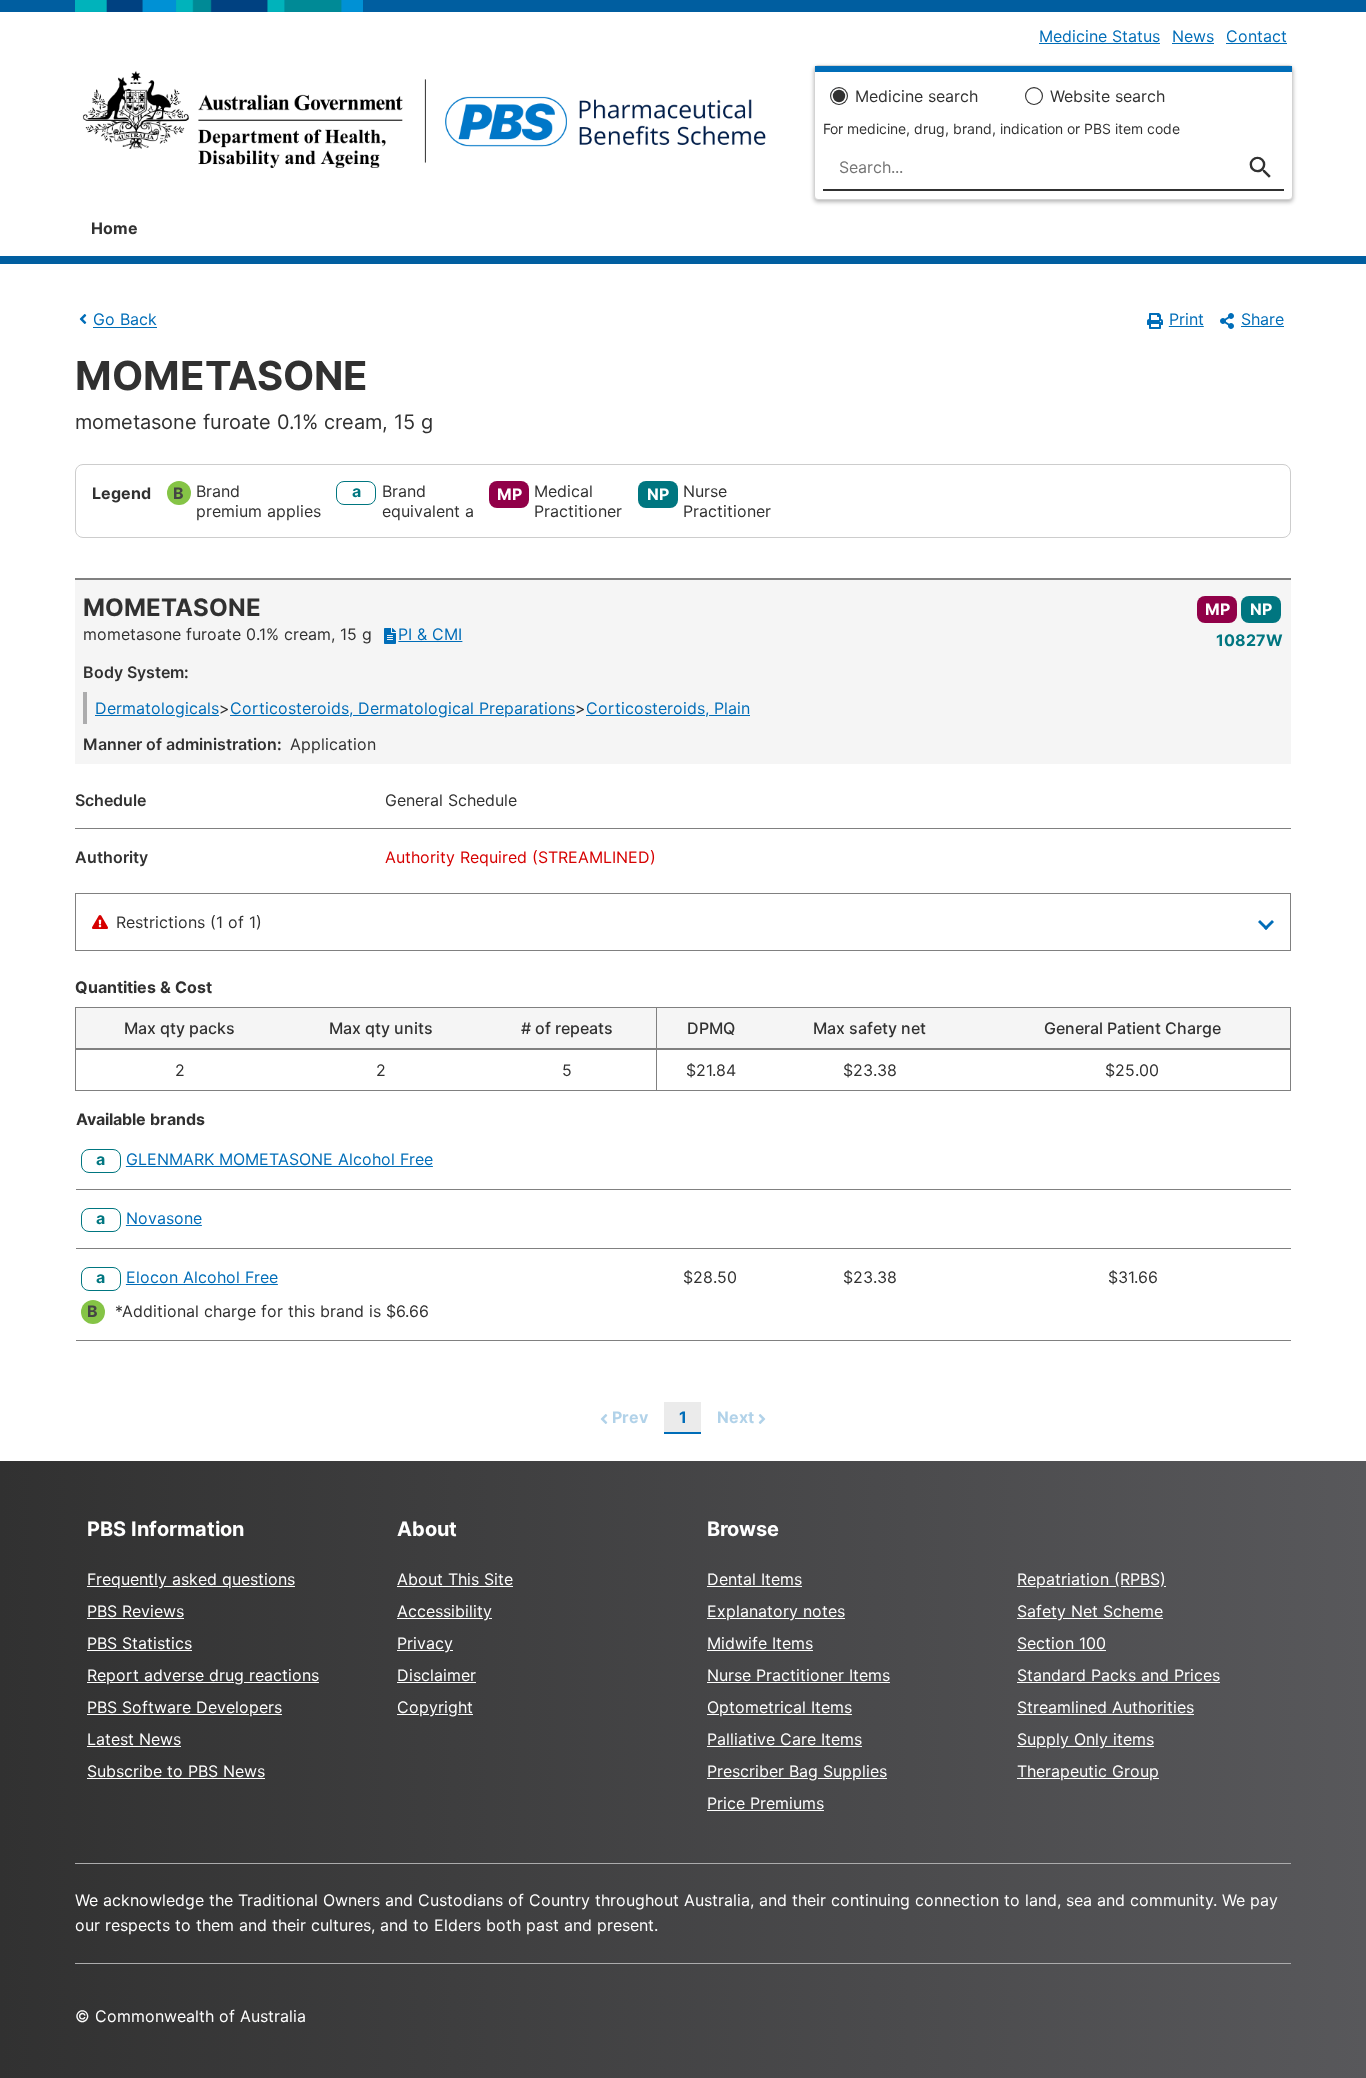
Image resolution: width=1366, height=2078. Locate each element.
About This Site (455, 1579)
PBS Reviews (135, 1611)
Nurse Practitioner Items (798, 1675)
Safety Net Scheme (1090, 1611)
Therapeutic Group (1088, 1771)
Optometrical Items (779, 1707)
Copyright (435, 1707)
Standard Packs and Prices (1118, 1675)
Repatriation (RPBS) (1091, 1579)
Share (1262, 319)
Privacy (425, 1643)
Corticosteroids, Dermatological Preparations (402, 708)
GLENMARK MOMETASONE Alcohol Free (279, 1159)
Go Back (125, 320)
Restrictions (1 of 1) (189, 922)
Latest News (134, 1739)
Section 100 (1061, 1643)
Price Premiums (765, 1803)
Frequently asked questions (191, 1579)
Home (114, 228)
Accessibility (444, 1611)
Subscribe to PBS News (176, 1771)
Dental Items (754, 1579)
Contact (1256, 36)
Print (1186, 319)
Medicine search (916, 96)
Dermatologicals (157, 708)
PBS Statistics (139, 1643)
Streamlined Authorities (1105, 1707)
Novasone (164, 1218)
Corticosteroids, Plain (668, 708)
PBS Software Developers (184, 1707)
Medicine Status (1099, 36)
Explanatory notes (776, 1611)
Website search (1107, 96)
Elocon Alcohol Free (202, 1277)
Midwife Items (760, 1643)
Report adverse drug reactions (203, 1675)
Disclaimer (436, 1675)
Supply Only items (1085, 1739)
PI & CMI (430, 634)
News (1193, 36)
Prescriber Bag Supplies (797, 1771)
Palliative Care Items (784, 1739)
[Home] (424, 126)
